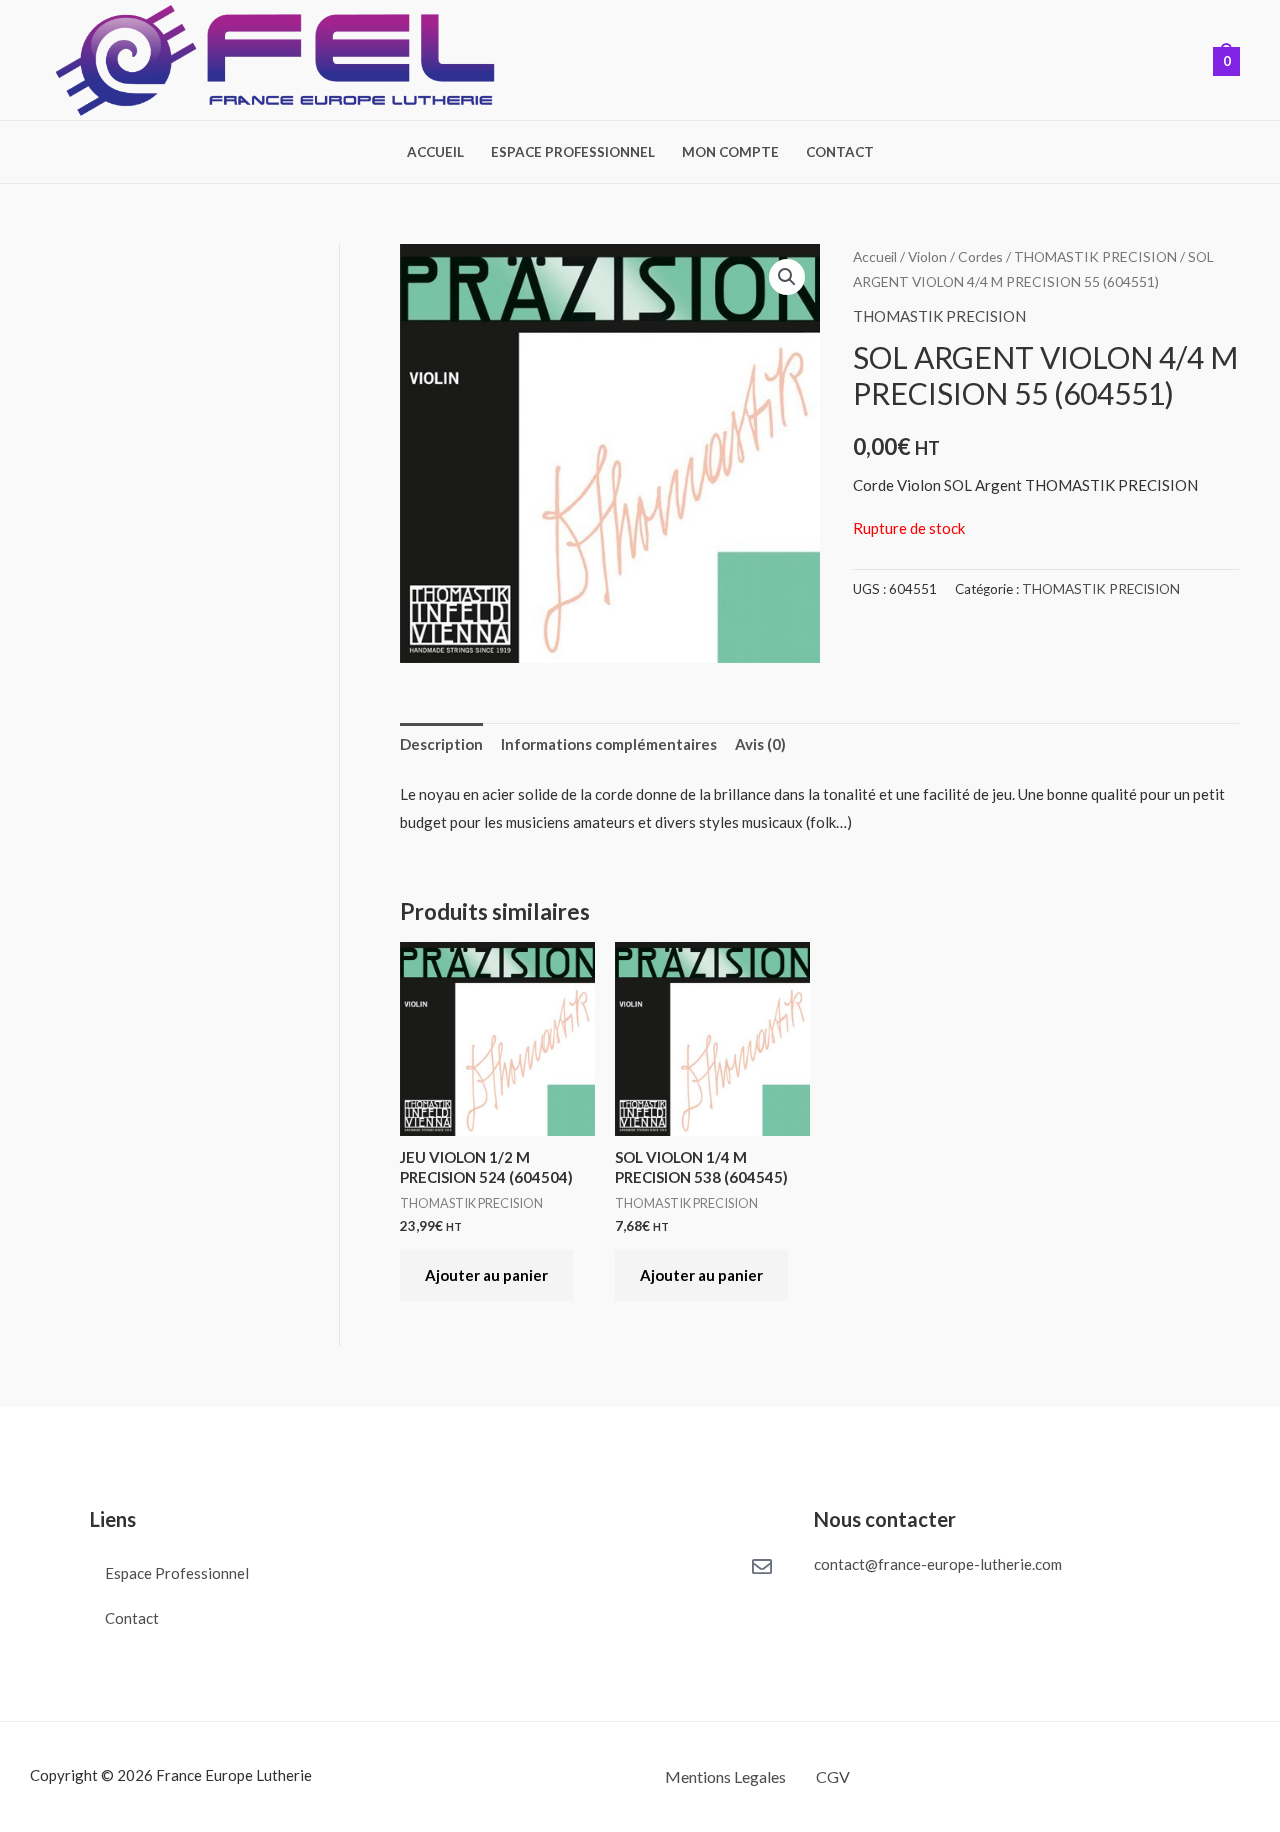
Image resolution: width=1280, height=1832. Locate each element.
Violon (927, 256)
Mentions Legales (725, 1776)
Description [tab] (441, 744)
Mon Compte (730, 153)
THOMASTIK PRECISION (1095, 256)
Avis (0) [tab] (760, 744)
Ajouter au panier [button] (486, 1275)
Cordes (980, 256)
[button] (787, 277)
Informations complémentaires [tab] (609, 744)
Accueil (435, 153)
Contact (840, 153)
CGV (833, 1776)
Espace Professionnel (573, 153)
